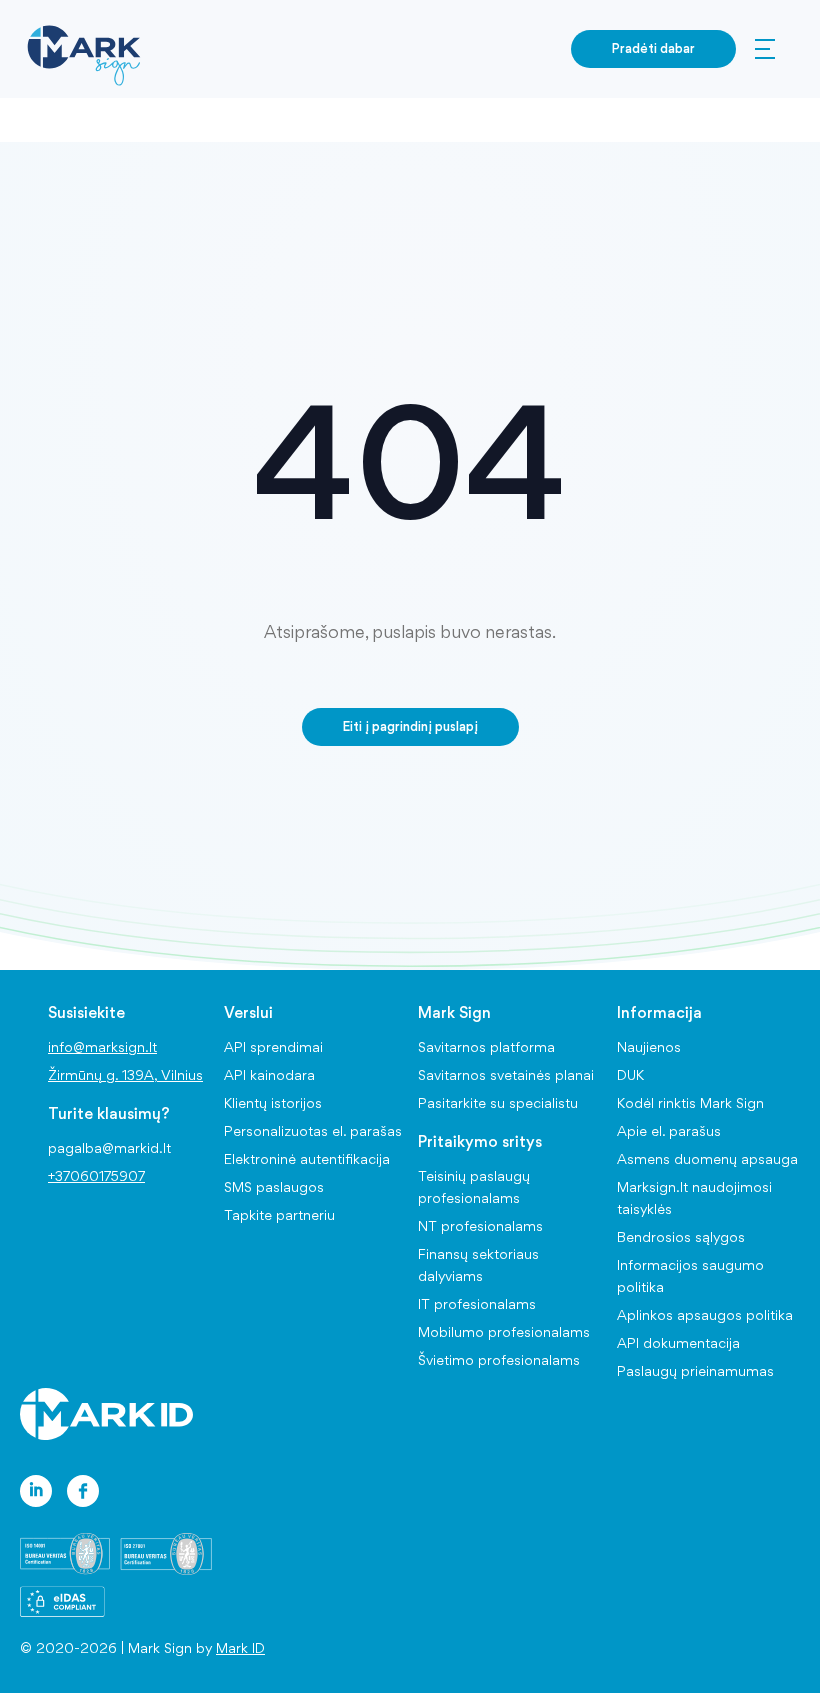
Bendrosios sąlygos (681, 1237)
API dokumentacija (678, 1343)
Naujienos (649, 1047)
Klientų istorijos (273, 1103)
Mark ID (240, 1648)
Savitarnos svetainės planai (506, 1075)
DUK (630, 1075)
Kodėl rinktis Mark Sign (690, 1103)
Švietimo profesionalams (499, 1360)
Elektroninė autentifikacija (307, 1159)
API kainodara (269, 1075)
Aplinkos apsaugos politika (705, 1315)
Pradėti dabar (653, 48)
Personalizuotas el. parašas (313, 1131)
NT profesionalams (480, 1226)
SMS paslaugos (274, 1187)
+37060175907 (96, 1176)
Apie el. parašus (669, 1131)
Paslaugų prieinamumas (695, 1371)
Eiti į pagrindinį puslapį (410, 726)
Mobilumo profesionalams (504, 1332)
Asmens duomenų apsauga (707, 1159)
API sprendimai (273, 1047)
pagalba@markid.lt (109, 1148)
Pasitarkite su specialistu (498, 1103)
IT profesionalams (477, 1304)
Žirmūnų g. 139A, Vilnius (125, 1075)
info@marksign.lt (102, 1047)
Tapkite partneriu (279, 1215)
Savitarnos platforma (486, 1047)
